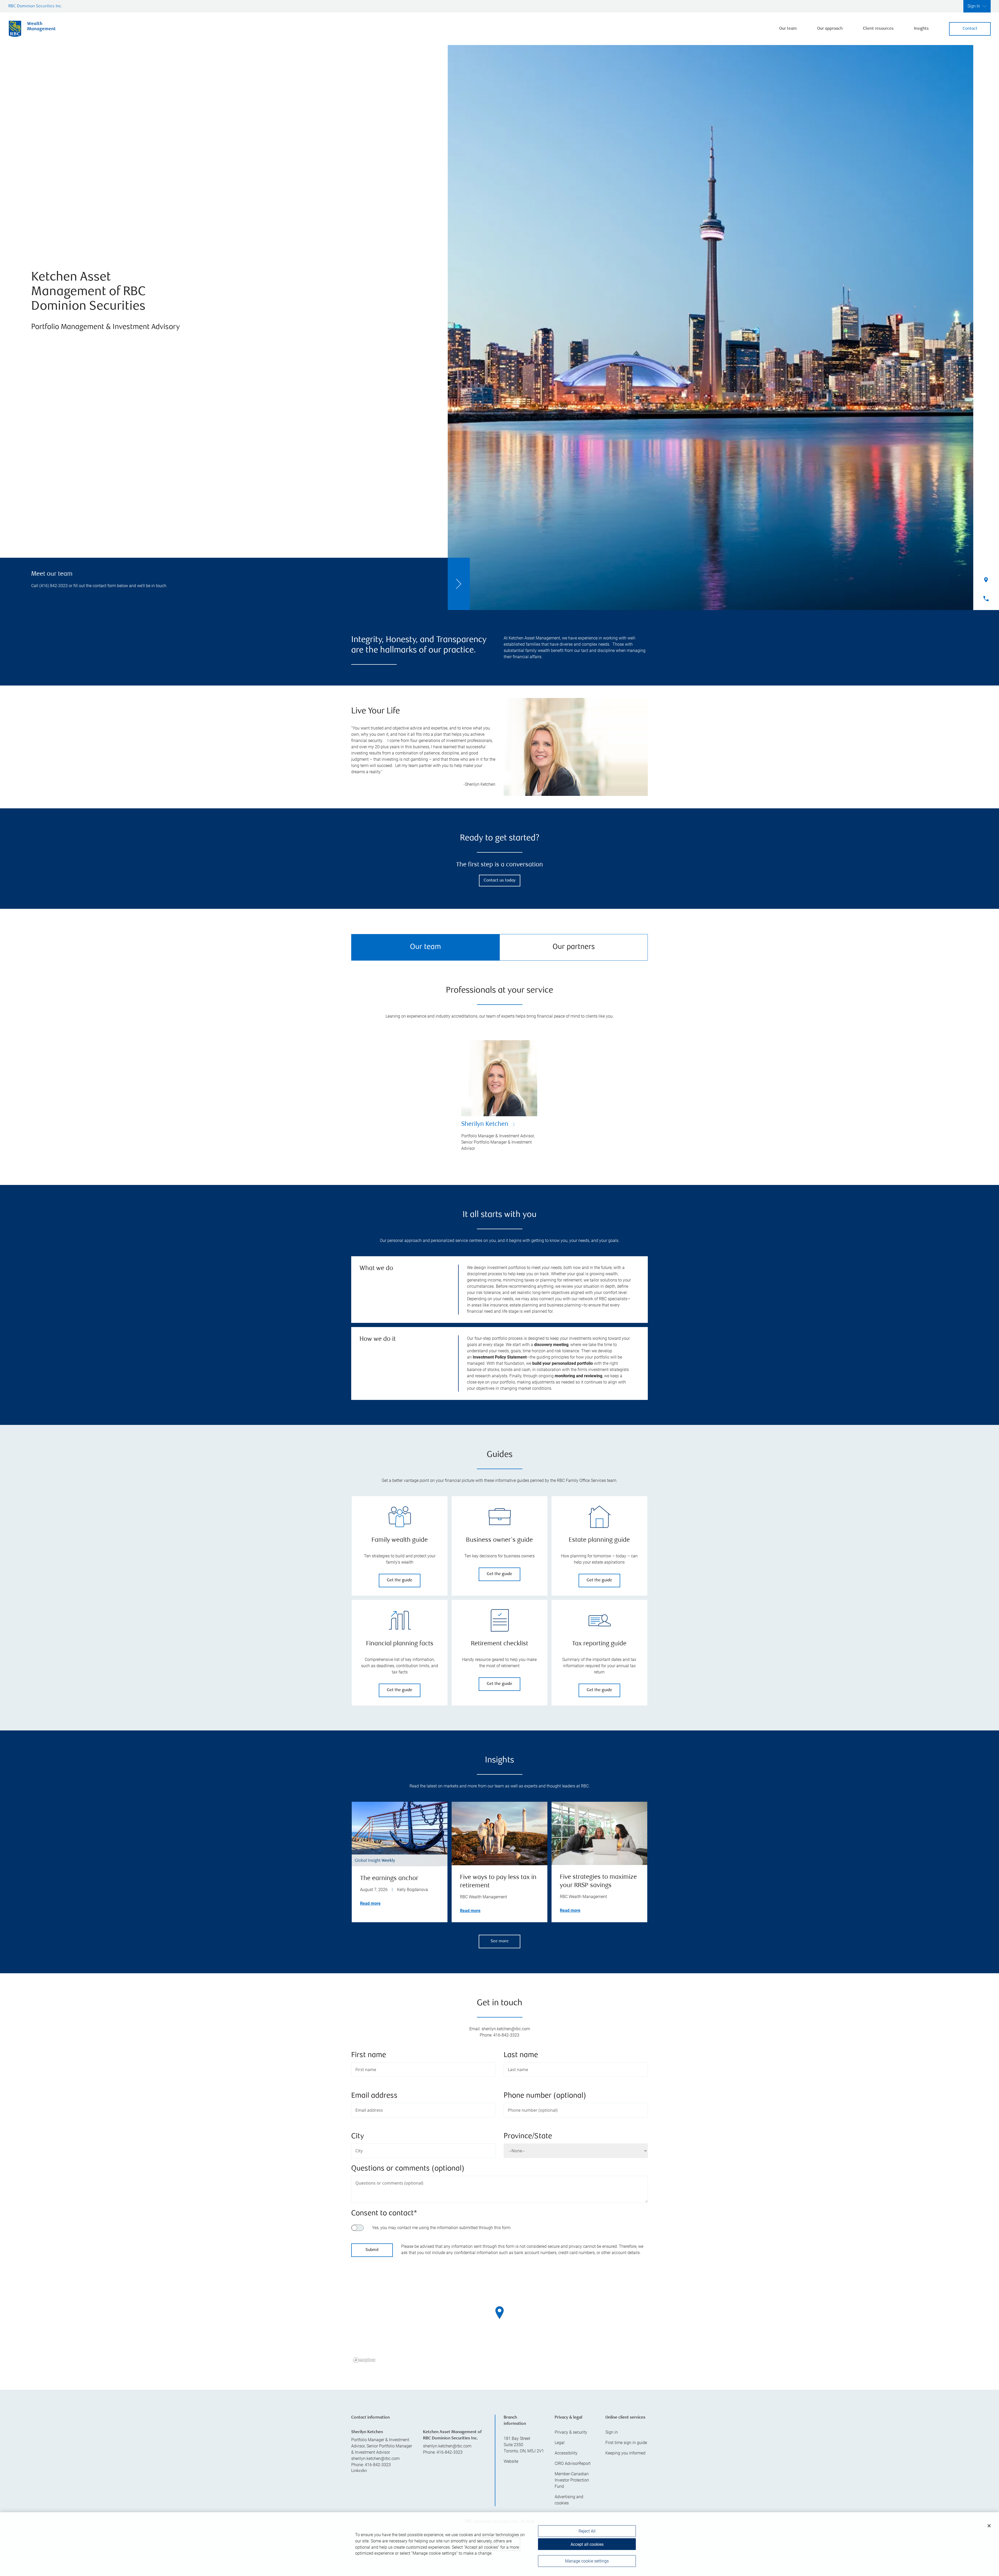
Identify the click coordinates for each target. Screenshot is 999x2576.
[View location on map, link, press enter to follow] (499, 2319)
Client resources (878, 29)
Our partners (574, 947)
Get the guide (400, 1580)
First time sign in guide (626, 2443)
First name (369, 2055)
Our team (788, 29)
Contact (970, 29)
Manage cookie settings (587, 2561)
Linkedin (359, 2471)
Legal (560, 2443)
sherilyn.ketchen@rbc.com (375, 2458)
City (358, 2137)
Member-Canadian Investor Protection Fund (572, 2480)
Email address (374, 2096)
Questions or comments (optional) (408, 2169)
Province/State (528, 2137)
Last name (521, 2055)
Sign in (612, 2432)
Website (511, 2461)
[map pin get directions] (499, 2313)
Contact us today (500, 881)
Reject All (587, 2531)
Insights (921, 29)
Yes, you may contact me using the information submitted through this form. (442, 2228)
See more (500, 1941)
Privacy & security (571, 2432)
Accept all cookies (587, 2544)
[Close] (989, 2526)
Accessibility (566, 2453)
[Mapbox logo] (364, 2360)
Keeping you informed (625, 2453)
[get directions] (499, 2313)
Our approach (830, 29)
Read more (370, 1903)
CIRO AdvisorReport (573, 2463)
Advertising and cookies (569, 2500)
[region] (499, 2319)
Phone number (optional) (545, 2096)
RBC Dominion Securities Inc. (35, 6)
